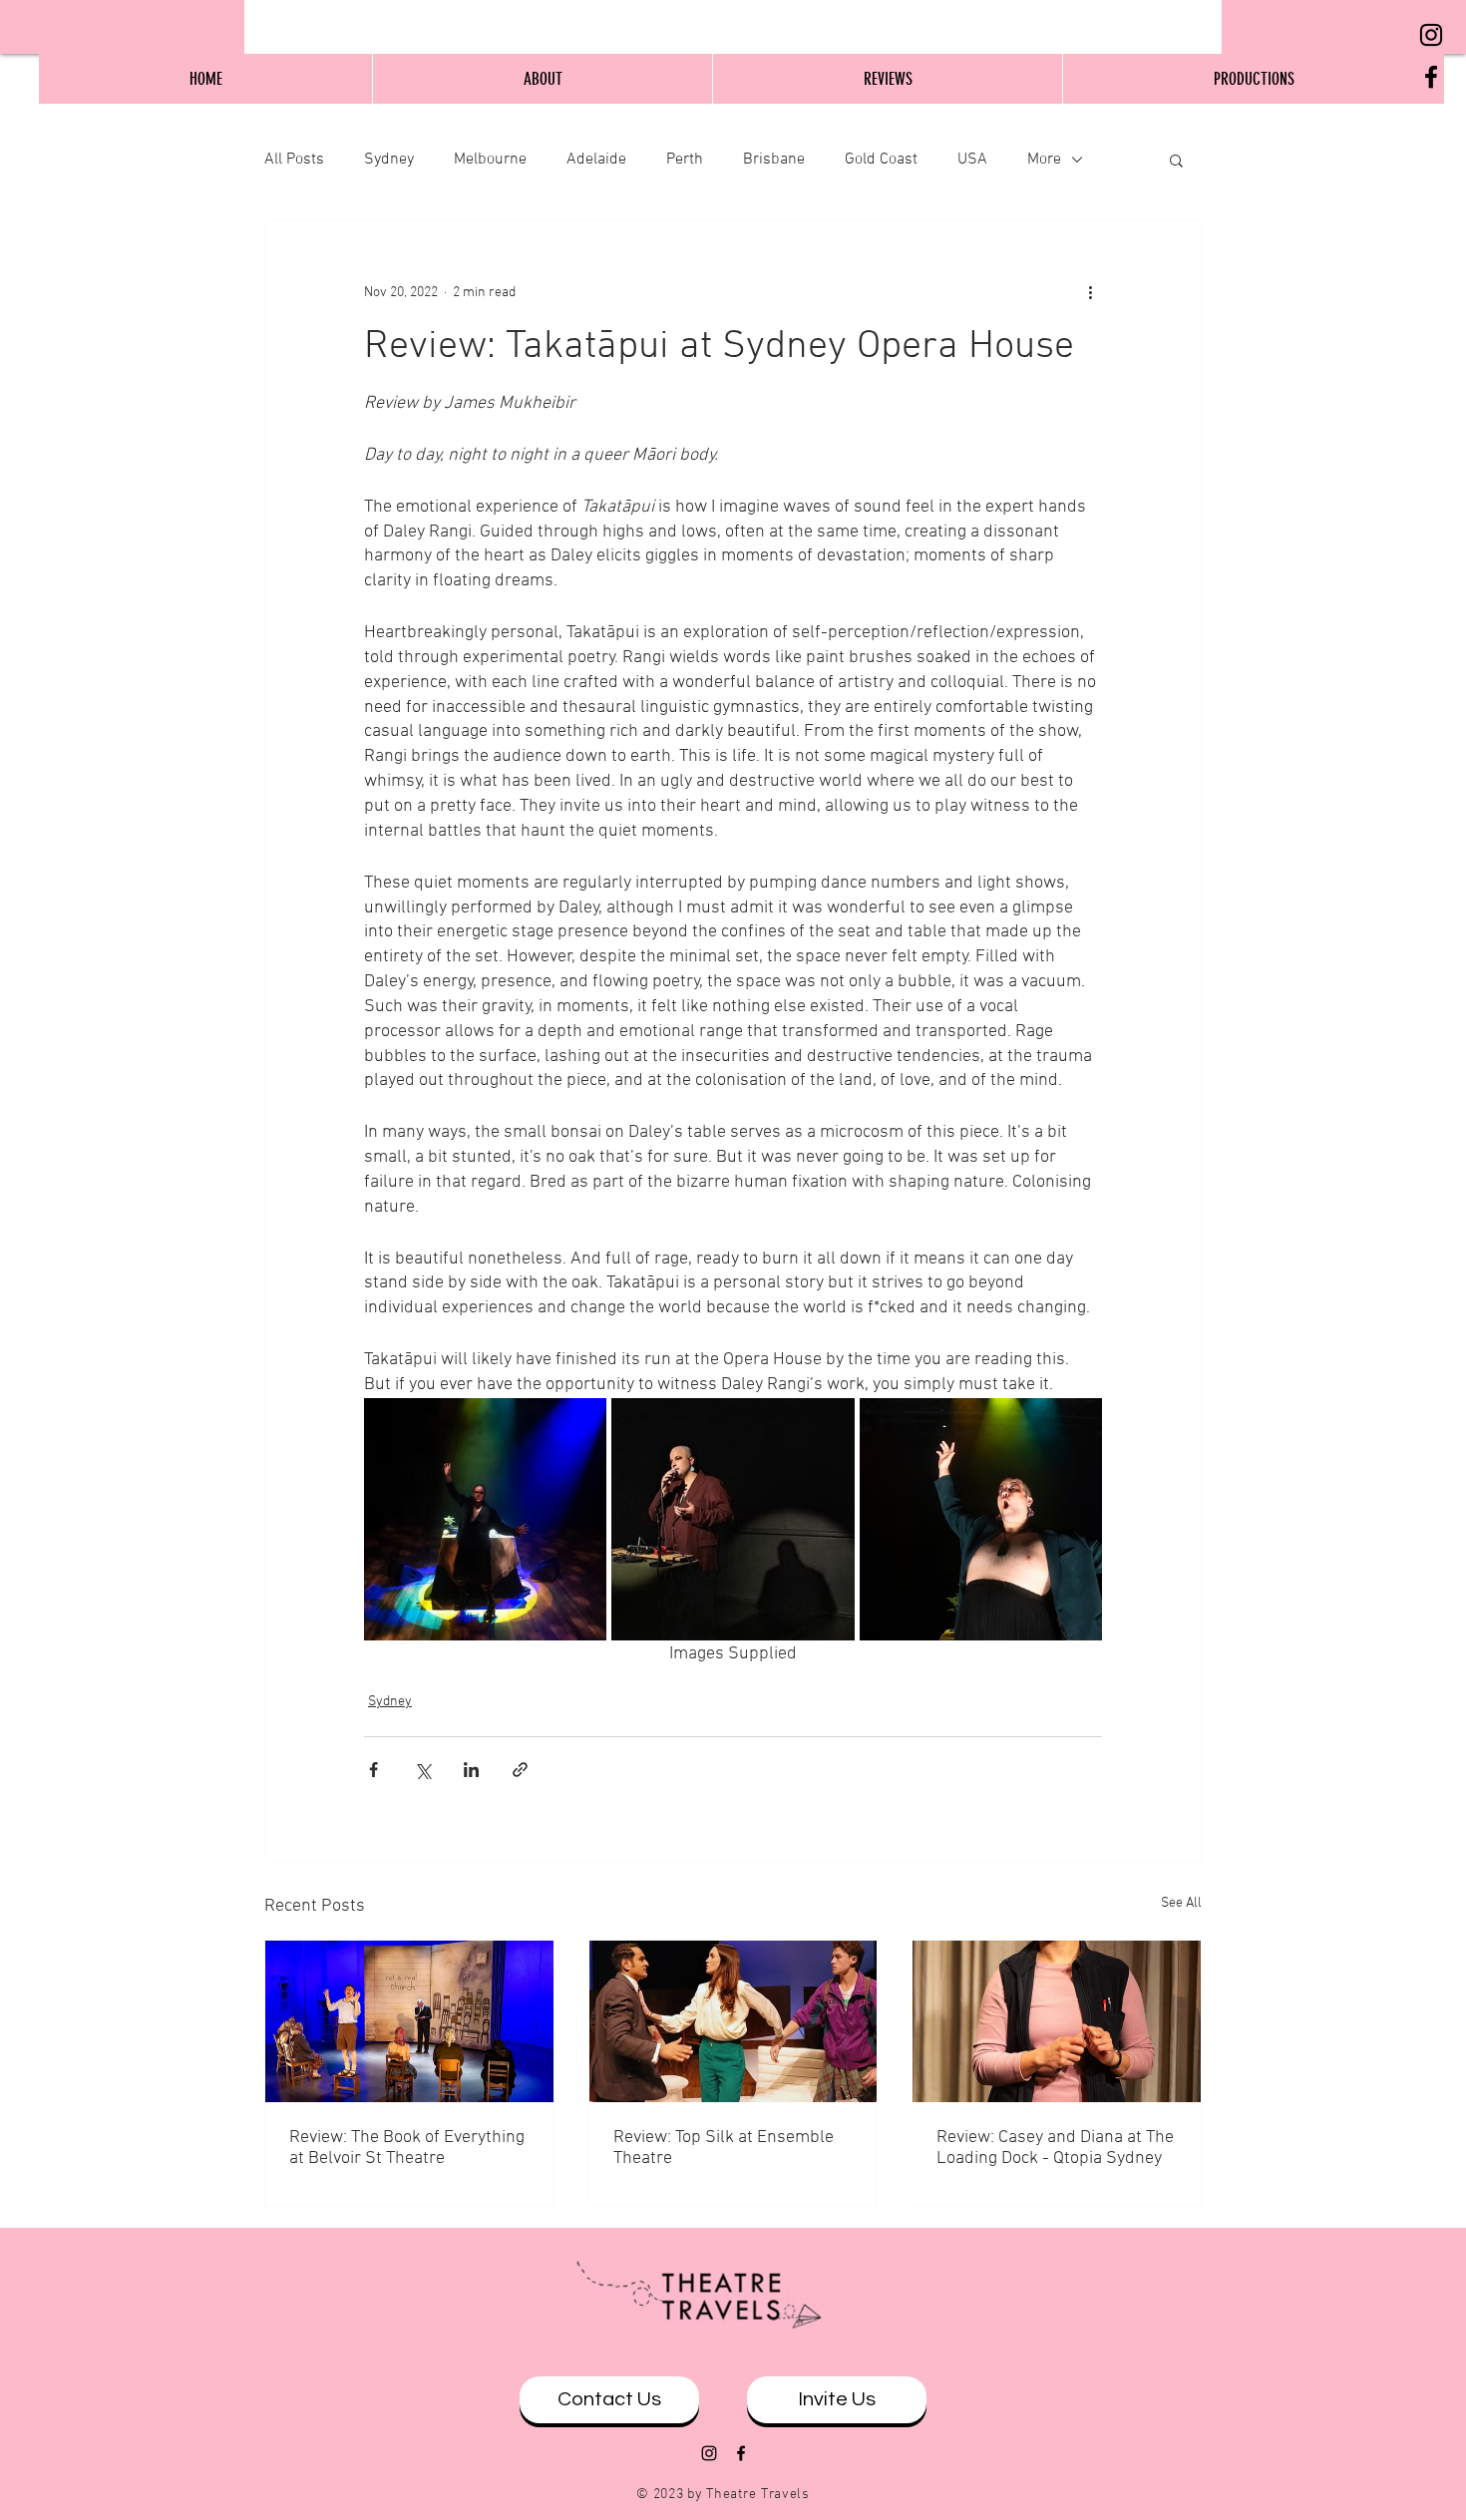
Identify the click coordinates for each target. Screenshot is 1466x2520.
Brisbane (774, 160)
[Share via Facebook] (373, 1770)
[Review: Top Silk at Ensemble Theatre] (733, 2021)
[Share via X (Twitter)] (422, 1770)
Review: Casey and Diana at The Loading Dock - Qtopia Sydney (1055, 2148)
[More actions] (1090, 292)
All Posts (294, 160)
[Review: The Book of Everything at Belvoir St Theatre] (409, 2021)
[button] (1176, 160)
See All (1181, 1903)
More (1044, 160)
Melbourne (490, 160)
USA (972, 160)
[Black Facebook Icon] (1431, 77)
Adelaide (596, 160)
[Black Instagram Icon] (1431, 35)
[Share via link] (520, 1770)
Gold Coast (881, 160)
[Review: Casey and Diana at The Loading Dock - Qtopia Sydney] (1057, 2021)
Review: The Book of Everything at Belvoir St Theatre (407, 2148)
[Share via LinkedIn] (471, 1770)
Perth (685, 160)
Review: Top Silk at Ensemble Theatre (724, 2148)
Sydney (389, 160)
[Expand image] (485, 1519)
